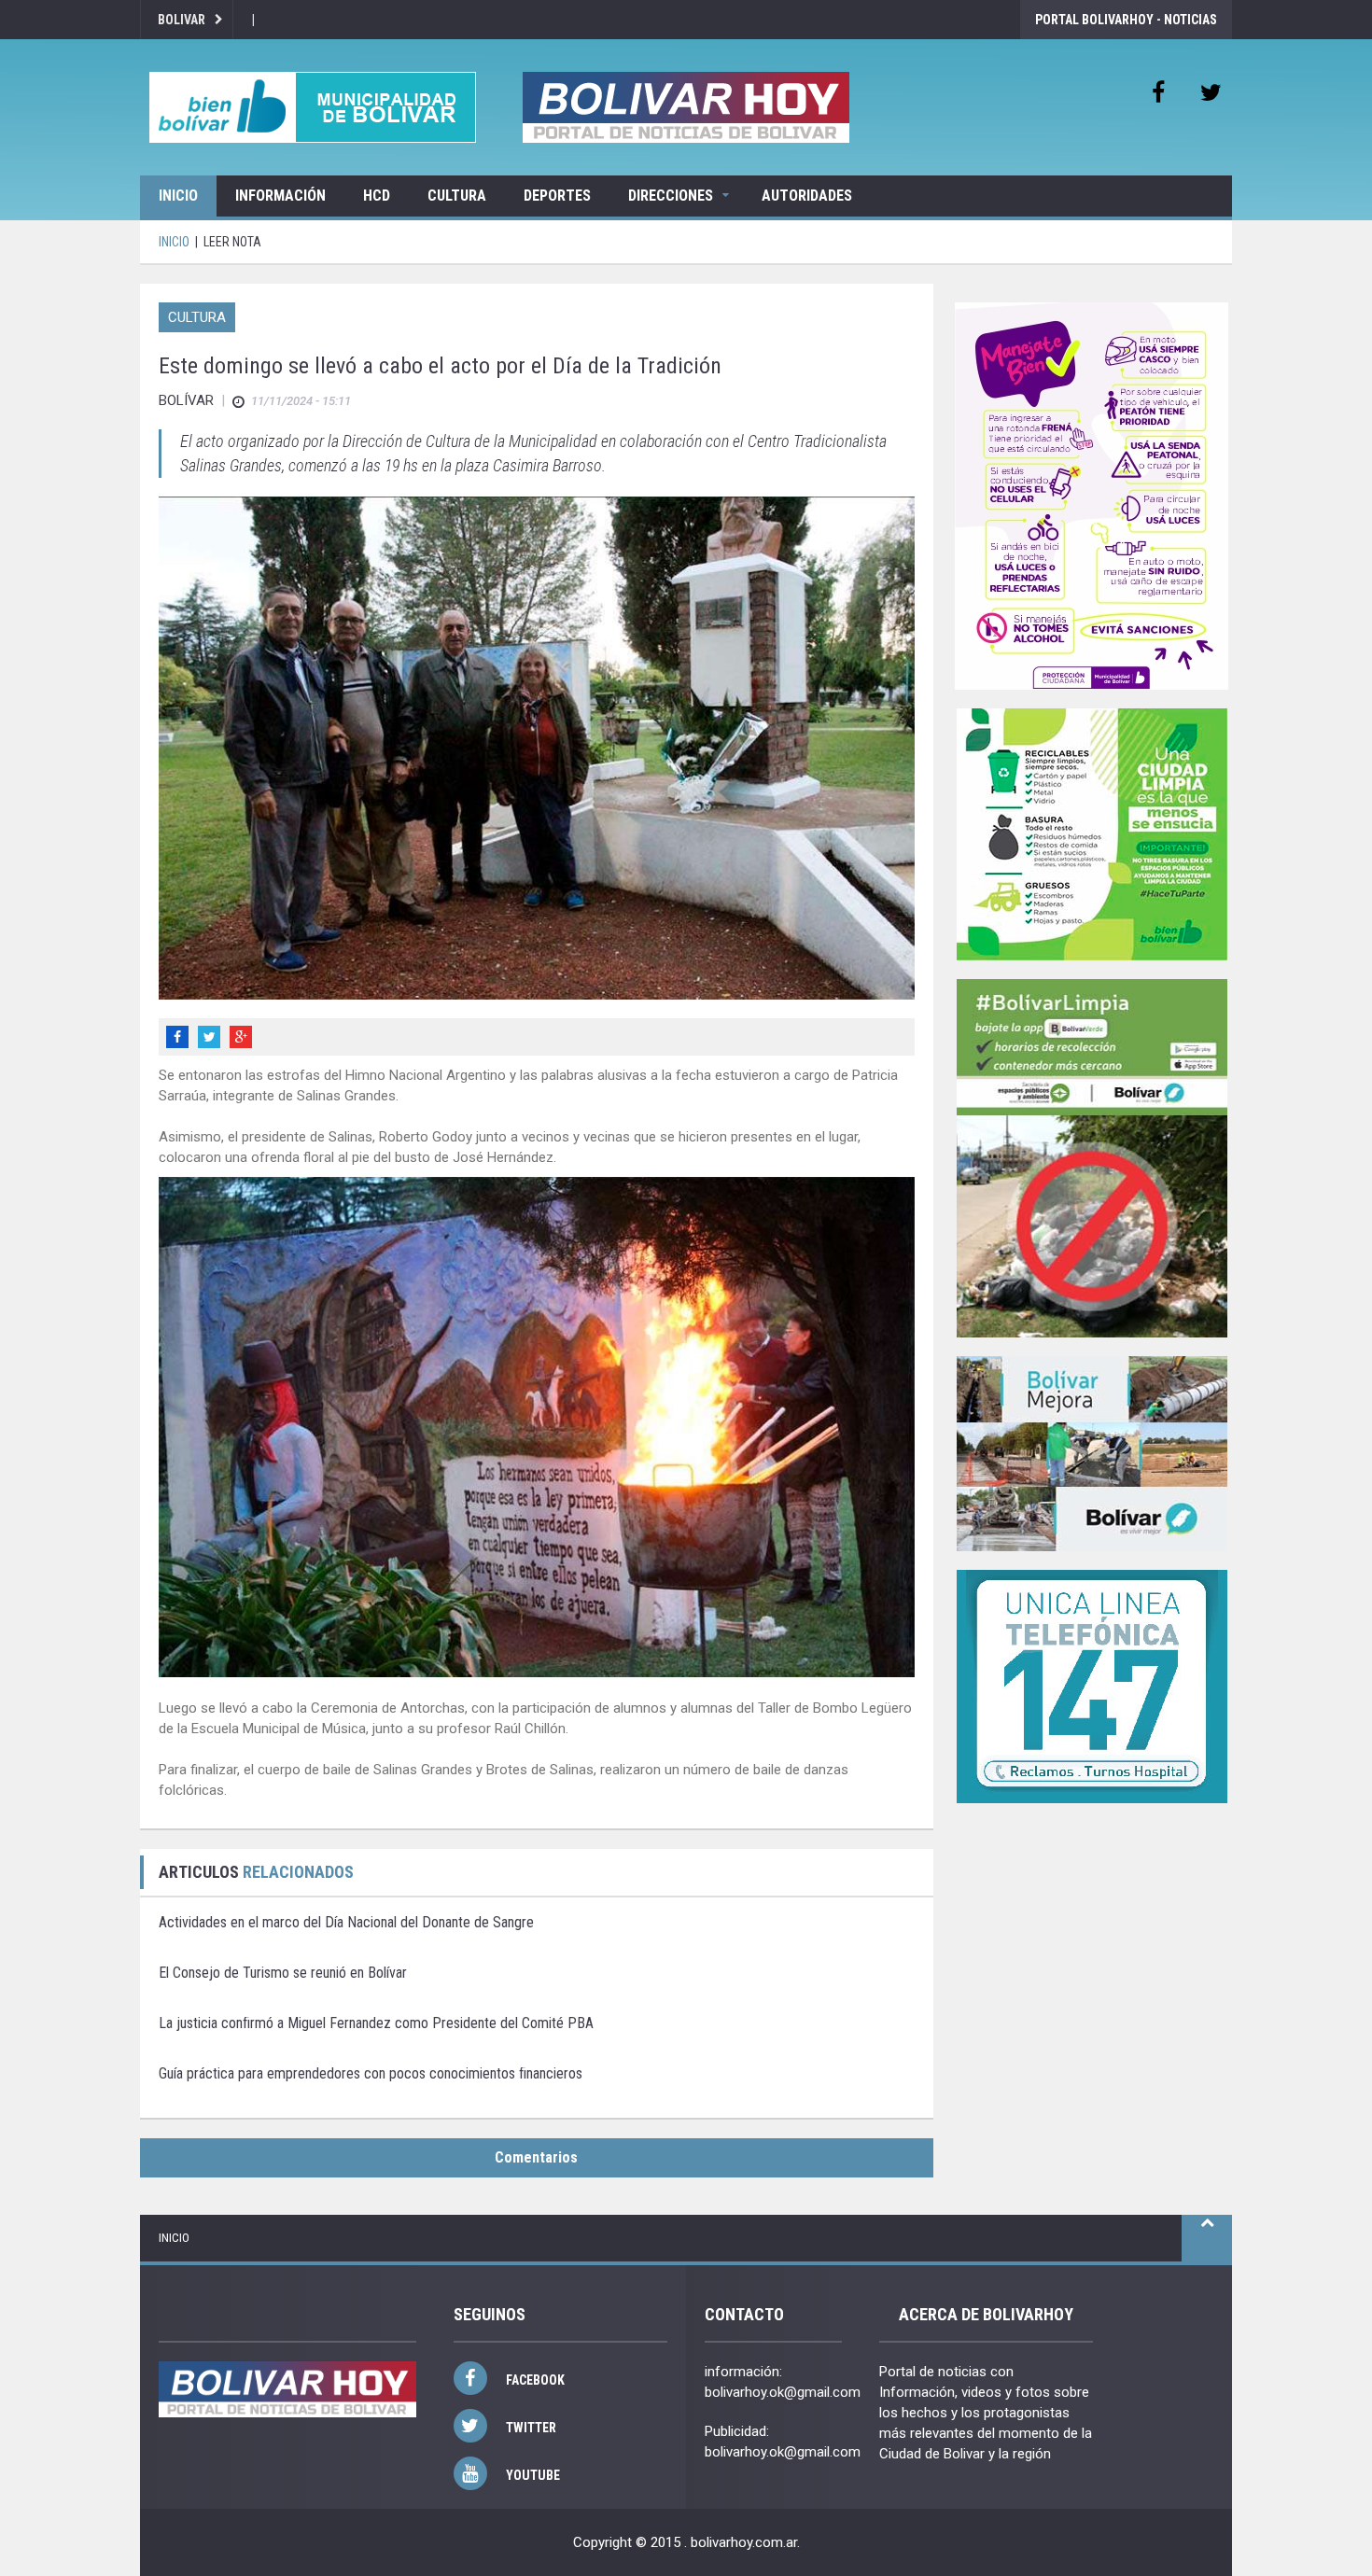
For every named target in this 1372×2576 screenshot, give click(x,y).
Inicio (178, 196)
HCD (377, 196)
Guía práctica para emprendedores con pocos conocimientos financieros (371, 2073)
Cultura (457, 196)
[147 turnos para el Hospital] (1092, 1687)
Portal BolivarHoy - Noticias (1126, 20)
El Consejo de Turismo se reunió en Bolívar (283, 1973)
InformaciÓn (280, 196)
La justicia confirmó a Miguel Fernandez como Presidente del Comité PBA (376, 2023)
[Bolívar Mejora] (1092, 1454)
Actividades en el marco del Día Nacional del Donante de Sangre (346, 1922)
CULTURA (197, 317)
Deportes (557, 196)
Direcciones (671, 196)
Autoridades (807, 196)
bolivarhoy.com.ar (744, 2542)
